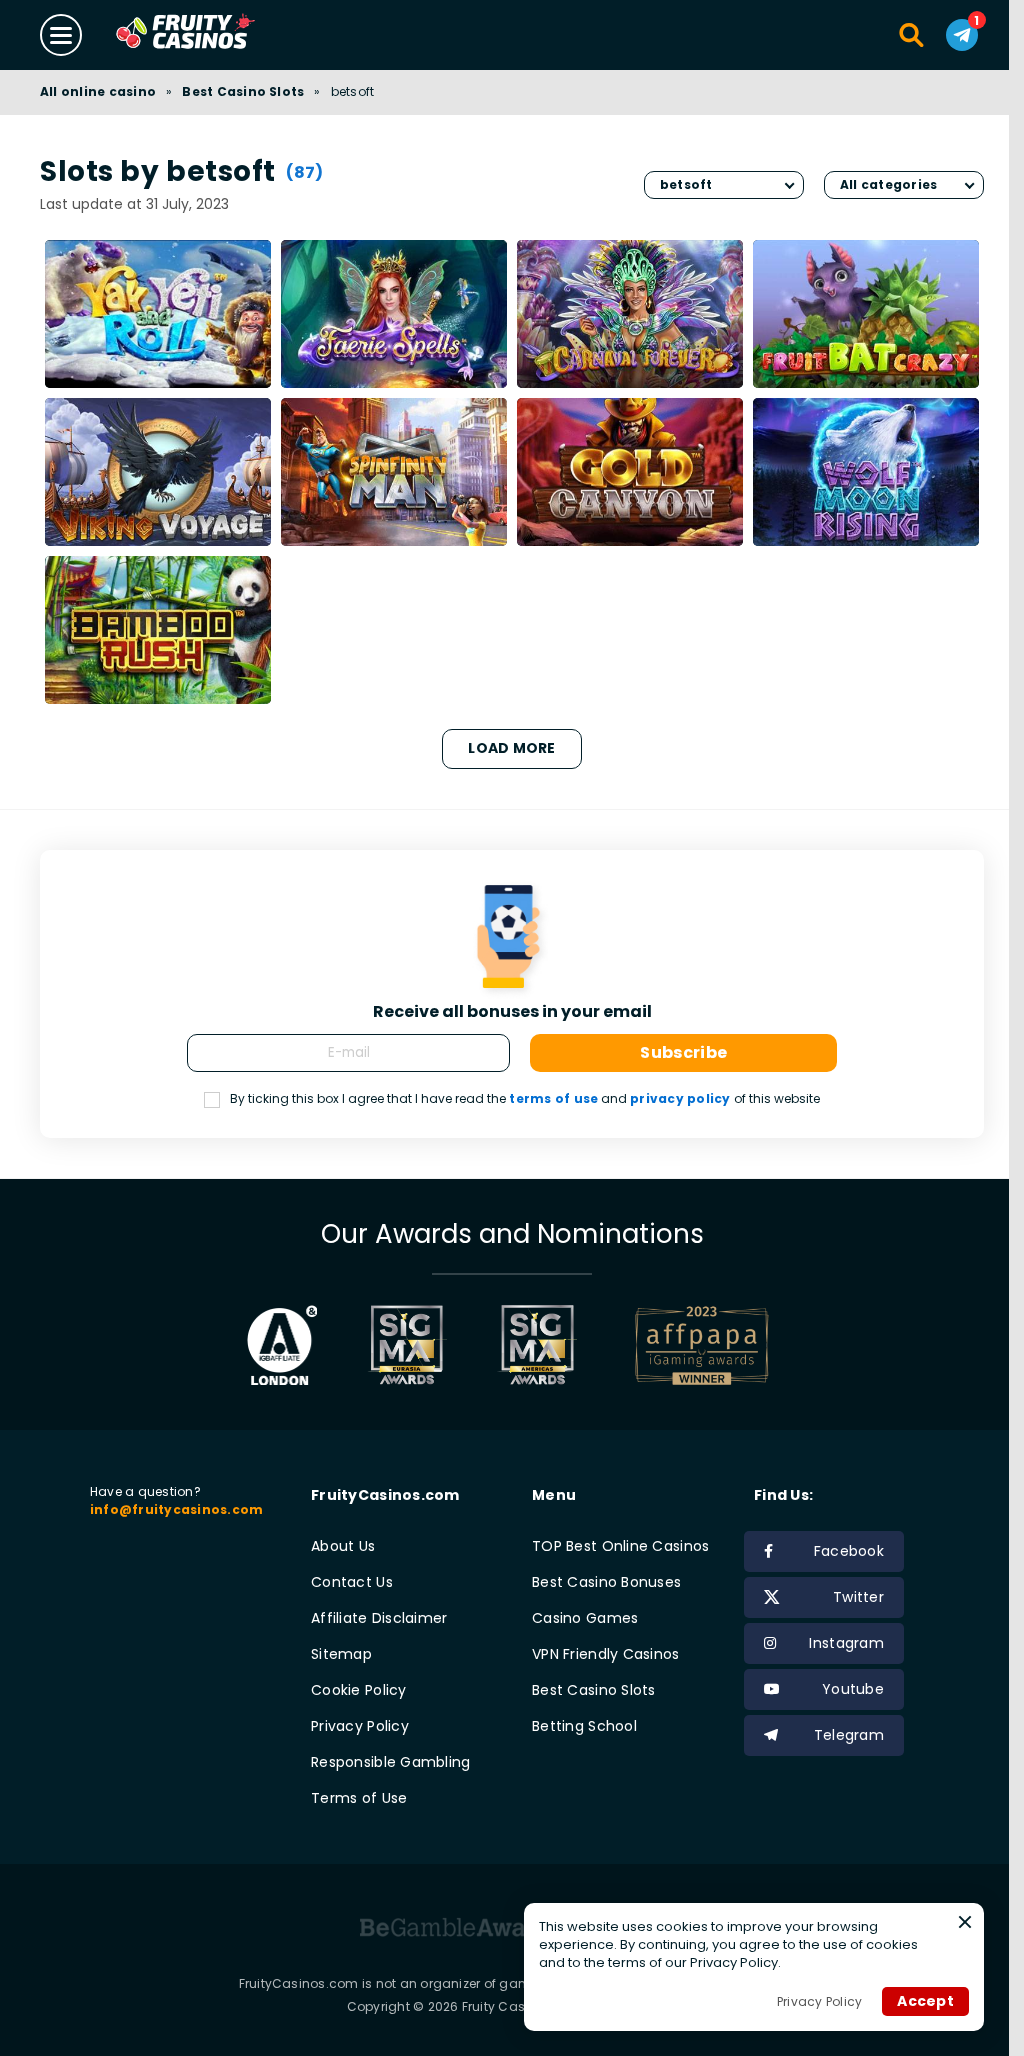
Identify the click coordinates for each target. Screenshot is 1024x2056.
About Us (343, 1546)
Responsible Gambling (391, 1762)
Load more (512, 748)
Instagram (846, 1643)
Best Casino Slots (243, 91)
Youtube (853, 1689)
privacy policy (680, 1098)
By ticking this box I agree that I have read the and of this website (524, 1099)
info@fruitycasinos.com (176, 1509)
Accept (925, 2001)
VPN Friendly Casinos (606, 1654)
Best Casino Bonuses (606, 1582)
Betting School (584, 1726)
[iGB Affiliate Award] (282, 1345)
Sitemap (341, 1654)
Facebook (849, 1551)
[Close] (965, 1922)
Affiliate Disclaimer (379, 1618)
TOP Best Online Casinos (620, 1546)
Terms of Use (359, 1798)
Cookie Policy (359, 1690)
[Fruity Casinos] (217, 35)
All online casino (98, 91)
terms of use (553, 1098)
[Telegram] (962, 35)
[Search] (912, 35)
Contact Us (352, 1582)
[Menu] (61, 35)
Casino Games (585, 1618)
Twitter (858, 1597)
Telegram (849, 1735)
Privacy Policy (360, 1726)
